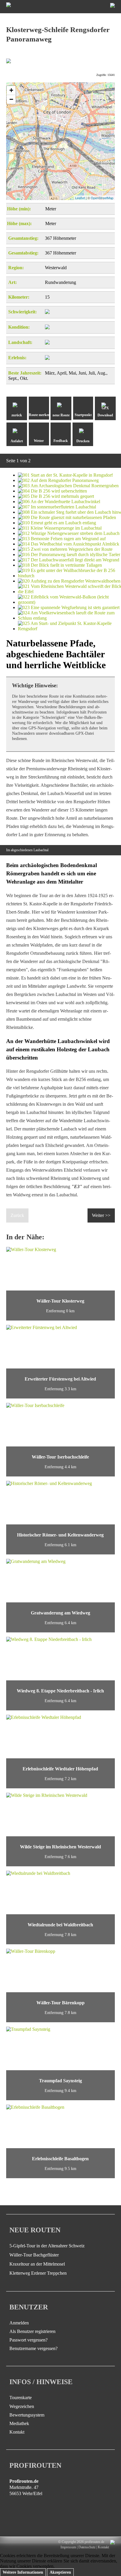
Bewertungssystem (27, 2415)
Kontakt (17, 2432)
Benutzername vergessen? (33, 2348)
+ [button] (11, 90)
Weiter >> (101, 1215)
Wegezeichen (22, 2406)
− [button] (11, 99)
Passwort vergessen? (28, 2340)
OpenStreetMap (102, 198)
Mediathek (19, 2423)
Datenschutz (87, 2547)
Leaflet (80, 198)
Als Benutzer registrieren (32, 2331)
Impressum (68, 2547)
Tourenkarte (21, 2398)
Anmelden (19, 2323)
